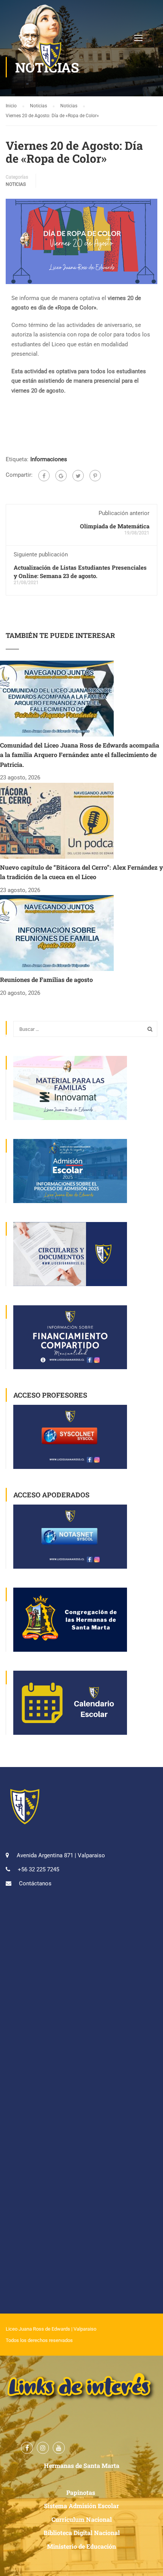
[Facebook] (44, 476)
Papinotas (81, 2492)
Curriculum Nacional (82, 2519)
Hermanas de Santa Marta (82, 2465)
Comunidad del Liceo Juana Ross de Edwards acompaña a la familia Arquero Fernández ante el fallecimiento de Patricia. (80, 755)
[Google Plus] (61, 476)
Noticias (16, 184)
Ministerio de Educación (81, 2546)
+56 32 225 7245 (38, 1869)
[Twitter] (78, 476)
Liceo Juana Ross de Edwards (38, 2329)
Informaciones (49, 459)
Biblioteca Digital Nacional (82, 2533)
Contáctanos (35, 1883)
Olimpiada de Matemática (115, 526)
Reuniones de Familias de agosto (46, 979)
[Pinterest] (95, 476)
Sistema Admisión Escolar (81, 2506)
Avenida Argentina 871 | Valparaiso (61, 1855)
